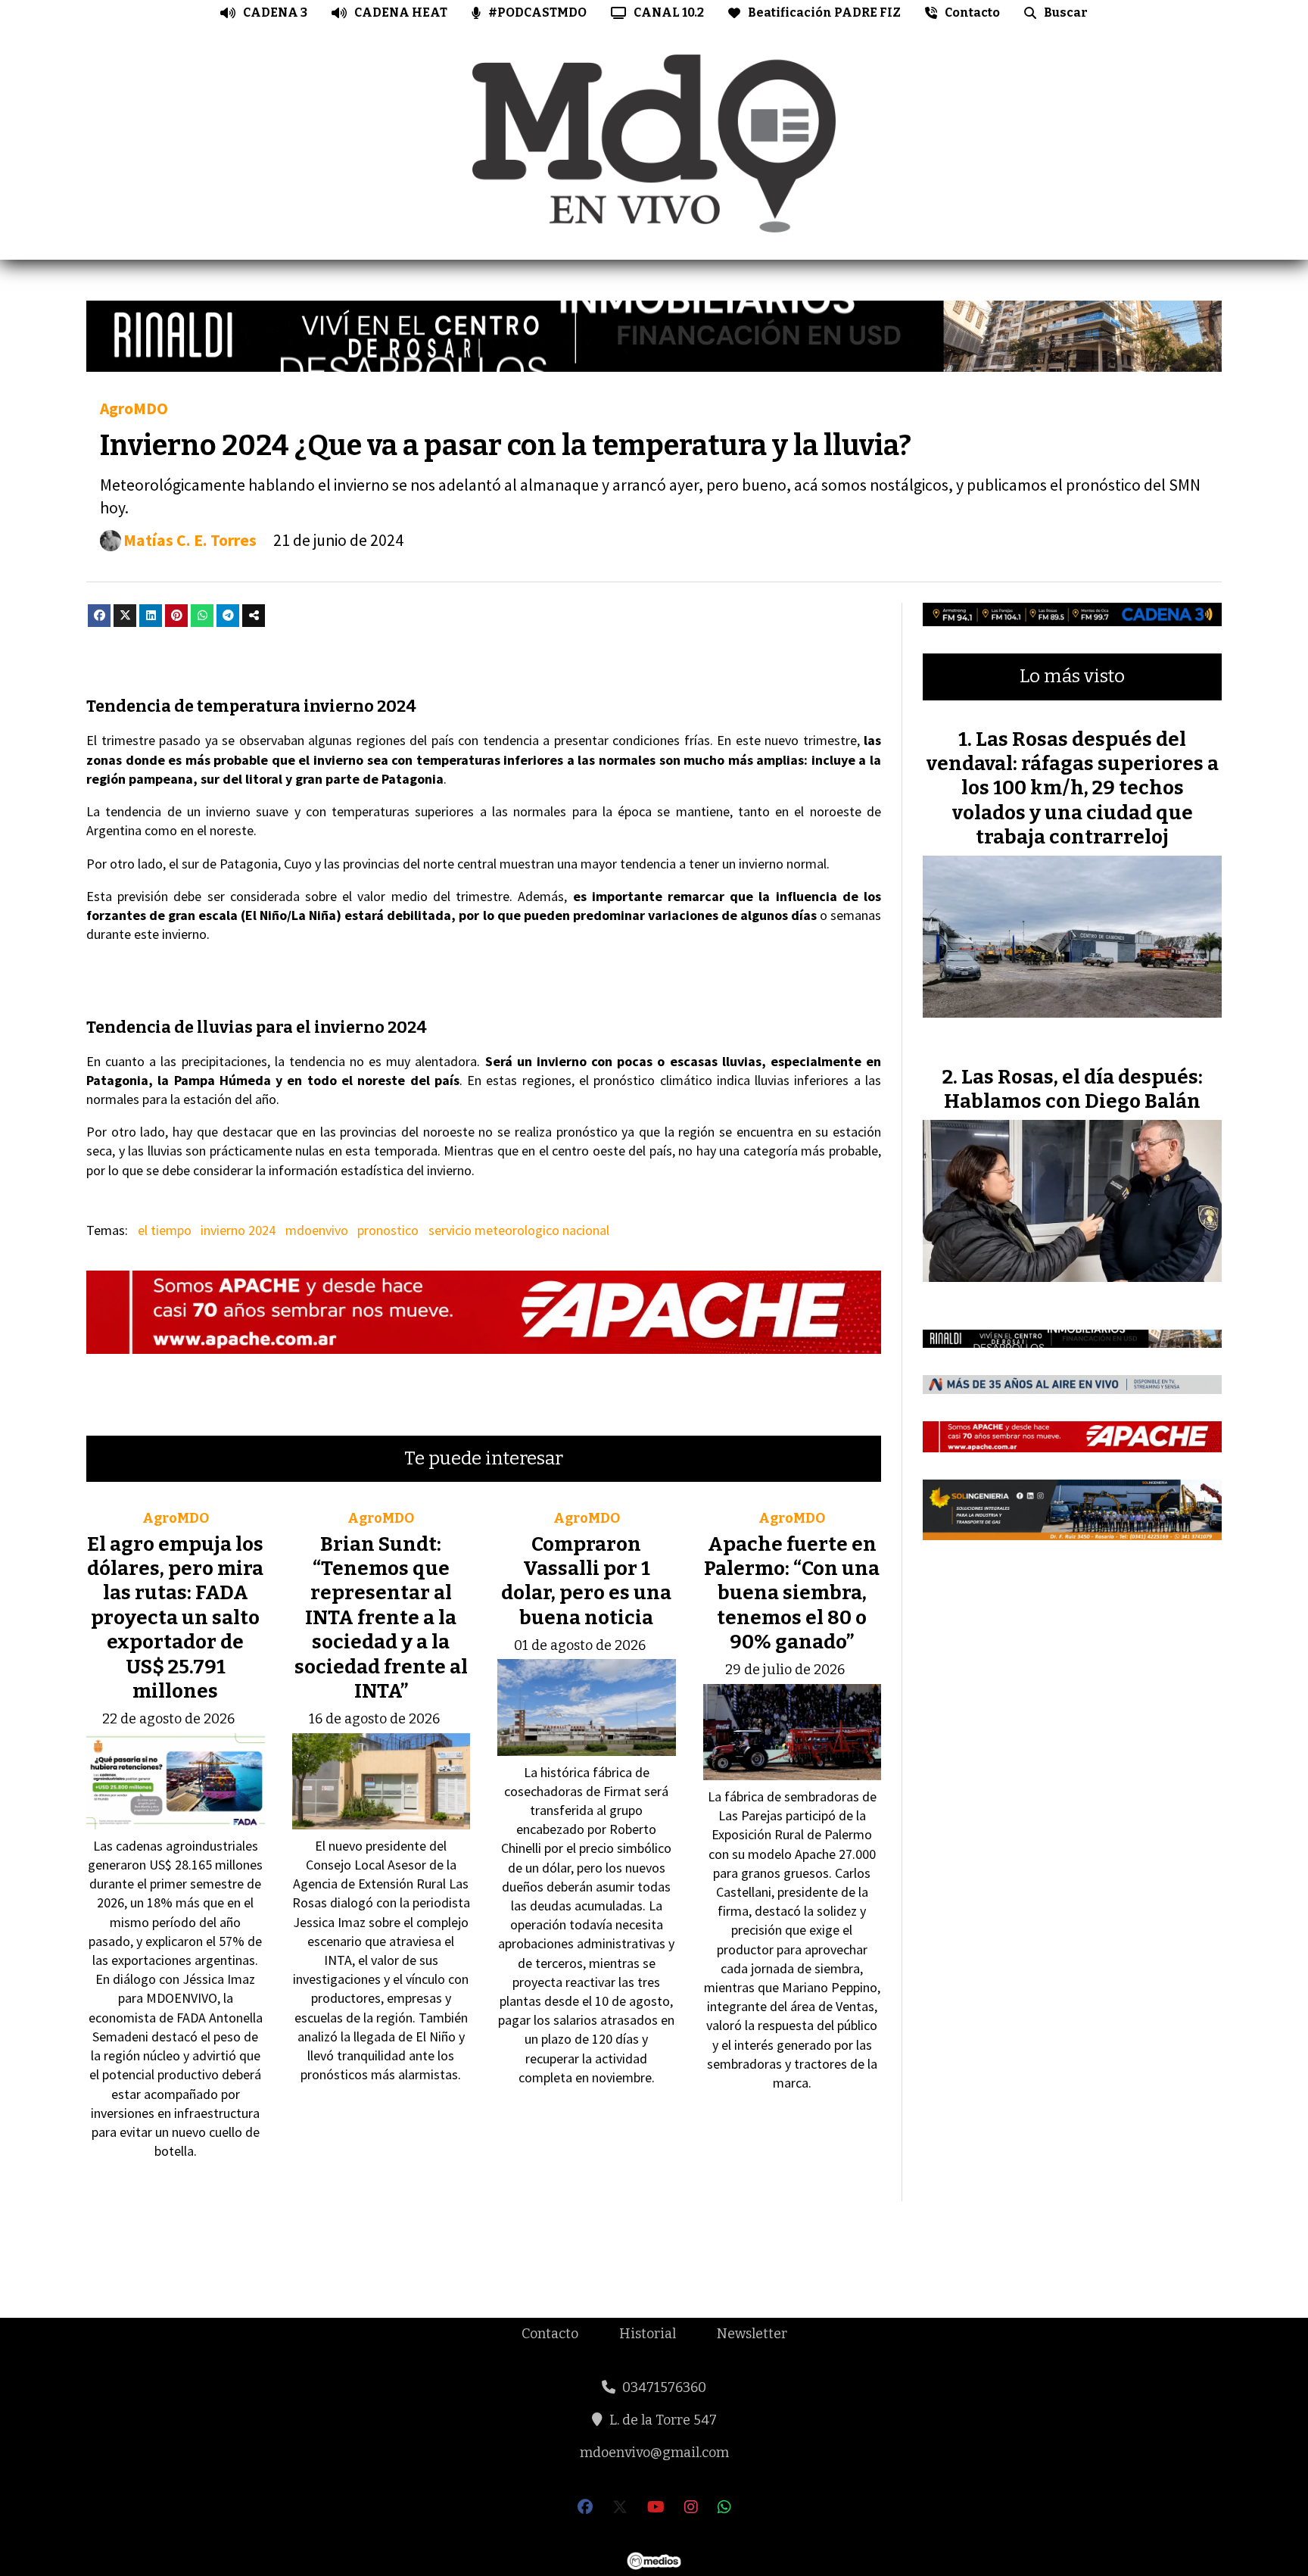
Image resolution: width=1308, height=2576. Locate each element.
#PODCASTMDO (537, 12)
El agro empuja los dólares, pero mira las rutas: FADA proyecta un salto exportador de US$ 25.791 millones (175, 1618)
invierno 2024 (238, 1230)
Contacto (972, 12)
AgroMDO (134, 409)
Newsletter (752, 2334)
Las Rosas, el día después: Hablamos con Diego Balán (1073, 1089)
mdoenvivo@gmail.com (654, 2453)
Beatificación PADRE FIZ (824, 12)
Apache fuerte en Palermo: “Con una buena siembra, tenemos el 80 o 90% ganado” (792, 1594)
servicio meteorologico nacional (519, 1230)
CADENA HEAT (401, 12)
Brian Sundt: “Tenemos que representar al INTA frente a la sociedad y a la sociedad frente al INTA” (381, 1618)
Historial (648, 2334)
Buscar (1066, 12)
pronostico (388, 1230)
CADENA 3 (275, 12)
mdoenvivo (317, 1230)
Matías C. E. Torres (190, 540)
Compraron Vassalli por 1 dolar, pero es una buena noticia (586, 1581)
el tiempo (165, 1230)
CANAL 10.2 (669, 12)
